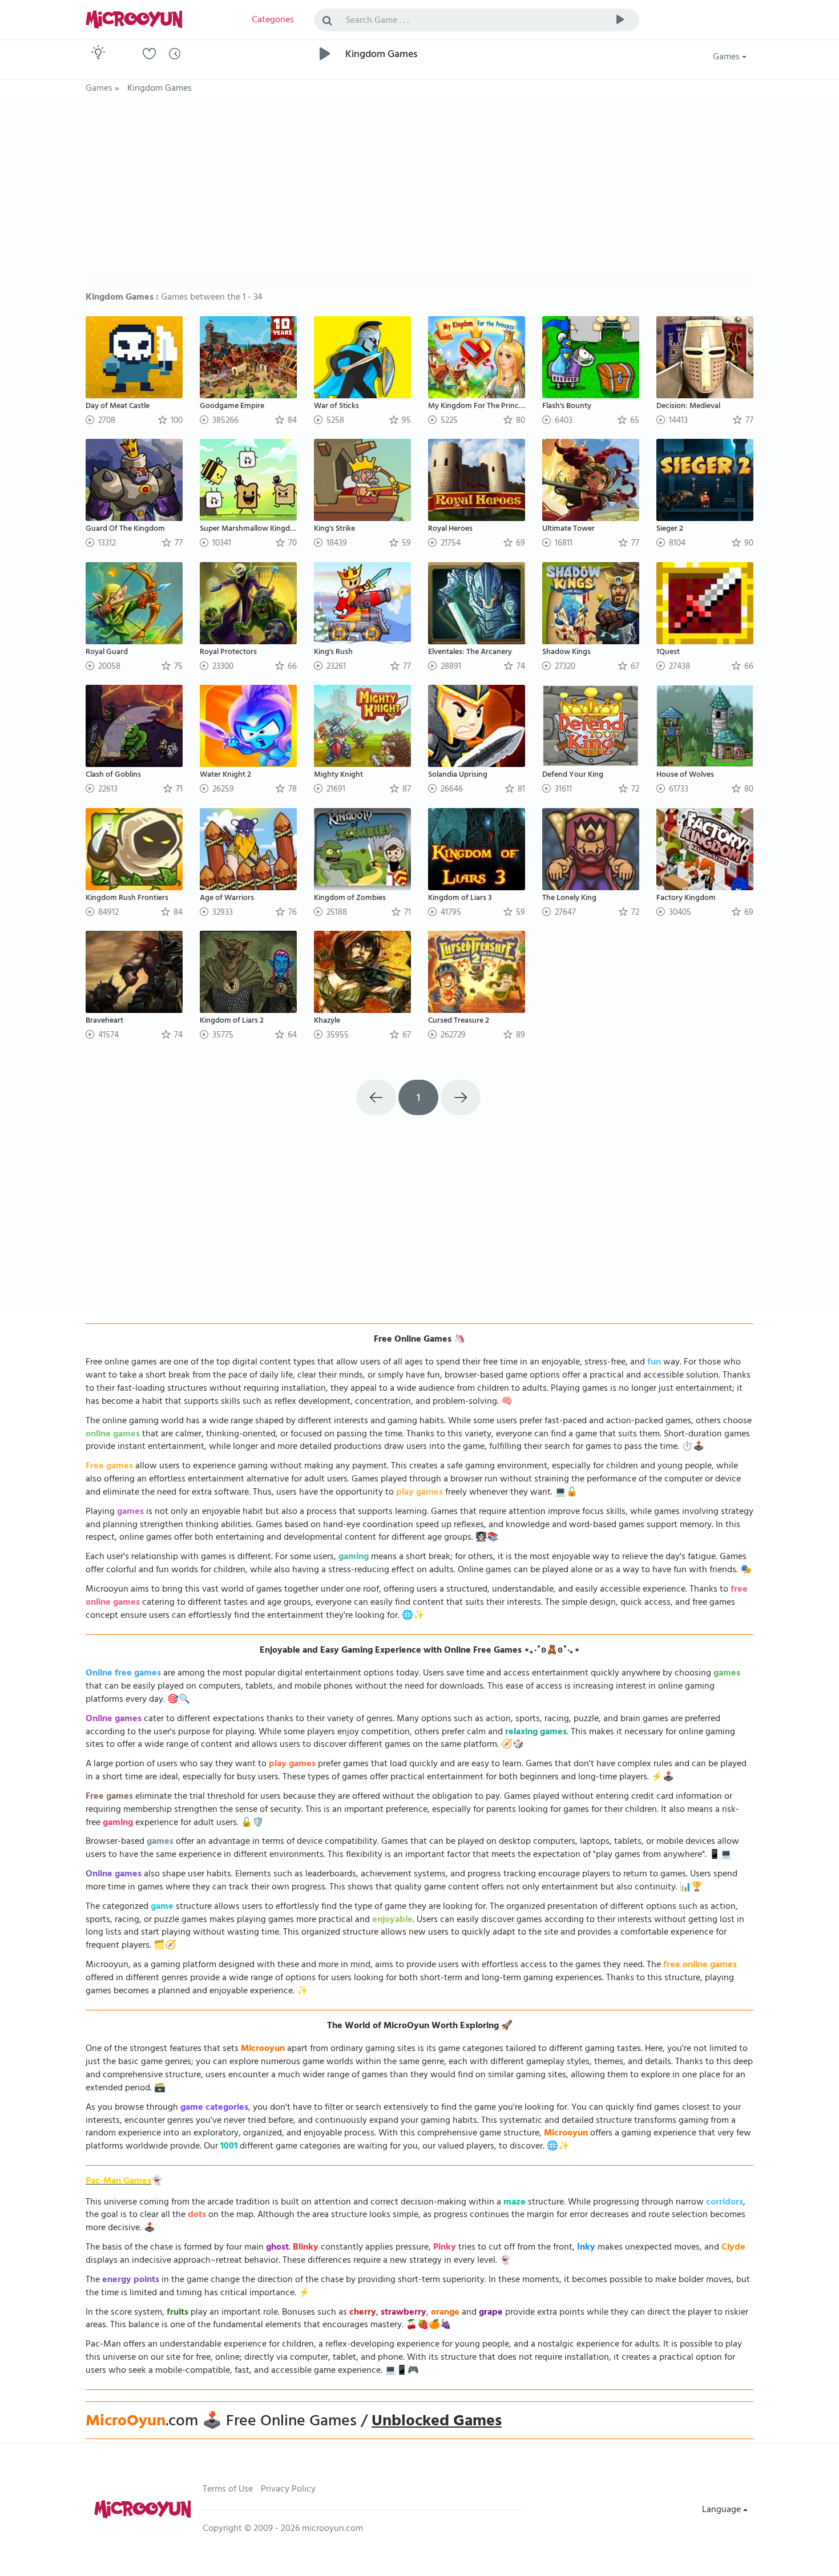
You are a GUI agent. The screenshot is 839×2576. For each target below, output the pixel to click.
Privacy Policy (288, 2490)
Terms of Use (228, 2490)
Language (723, 2510)
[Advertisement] (419, 194)
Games (727, 58)
